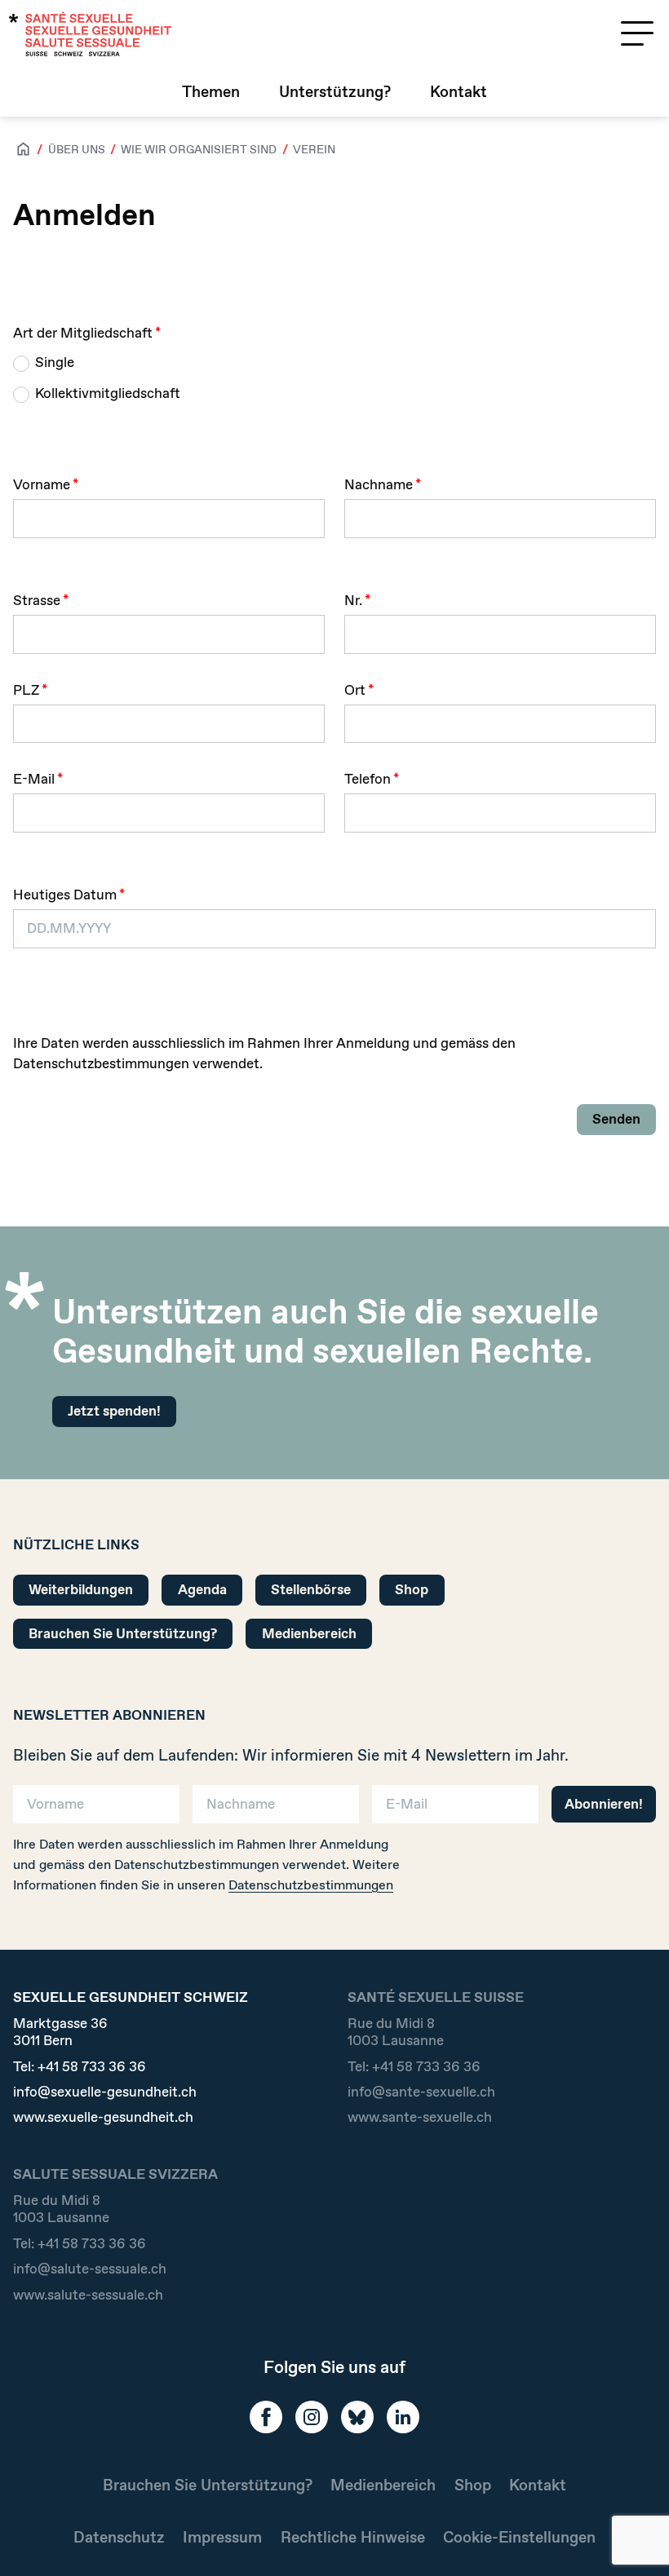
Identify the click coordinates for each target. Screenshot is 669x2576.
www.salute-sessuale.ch (88, 2295)
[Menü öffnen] (637, 33)
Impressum (222, 2537)
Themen (211, 92)
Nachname (379, 484)
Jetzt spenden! (114, 1411)
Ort (355, 690)
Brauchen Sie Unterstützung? (123, 1633)
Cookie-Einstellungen (519, 2537)
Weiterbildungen (81, 1589)
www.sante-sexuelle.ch (420, 2117)
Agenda (202, 1589)
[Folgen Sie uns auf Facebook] (266, 2417)
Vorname (42, 484)
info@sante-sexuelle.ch (421, 2092)
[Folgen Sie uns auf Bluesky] (357, 2417)
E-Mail (34, 779)
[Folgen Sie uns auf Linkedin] (403, 2417)
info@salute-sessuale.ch (90, 2269)
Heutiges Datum (65, 895)
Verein (314, 149)
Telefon (368, 779)
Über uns (77, 149)
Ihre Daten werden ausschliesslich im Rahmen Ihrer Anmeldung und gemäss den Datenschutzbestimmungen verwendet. (264, 1054)
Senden (616, 1119)
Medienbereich (309, 1633)
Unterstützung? (335, 92)
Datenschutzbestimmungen (311, 1885)
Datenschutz (119, 2537)
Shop (412, 1589)
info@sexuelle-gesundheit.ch (105, 2092)
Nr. (353, 600)
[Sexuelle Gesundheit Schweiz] (91, 34)
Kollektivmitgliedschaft (108, 393)
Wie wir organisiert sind (199, 149)
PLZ (26, 690)
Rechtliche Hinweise (353, 2537)
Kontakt (459, 92)
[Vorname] (96, 1802)
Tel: (80, 2067)
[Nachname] (276, 1802)
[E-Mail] (455, 1802)
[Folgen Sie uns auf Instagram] (312, 2417)
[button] (633, 2537)
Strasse (37, 600)
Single (55, 362)
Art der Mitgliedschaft (83, 333)
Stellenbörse (311, 1589)
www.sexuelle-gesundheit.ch (103, 2117)
